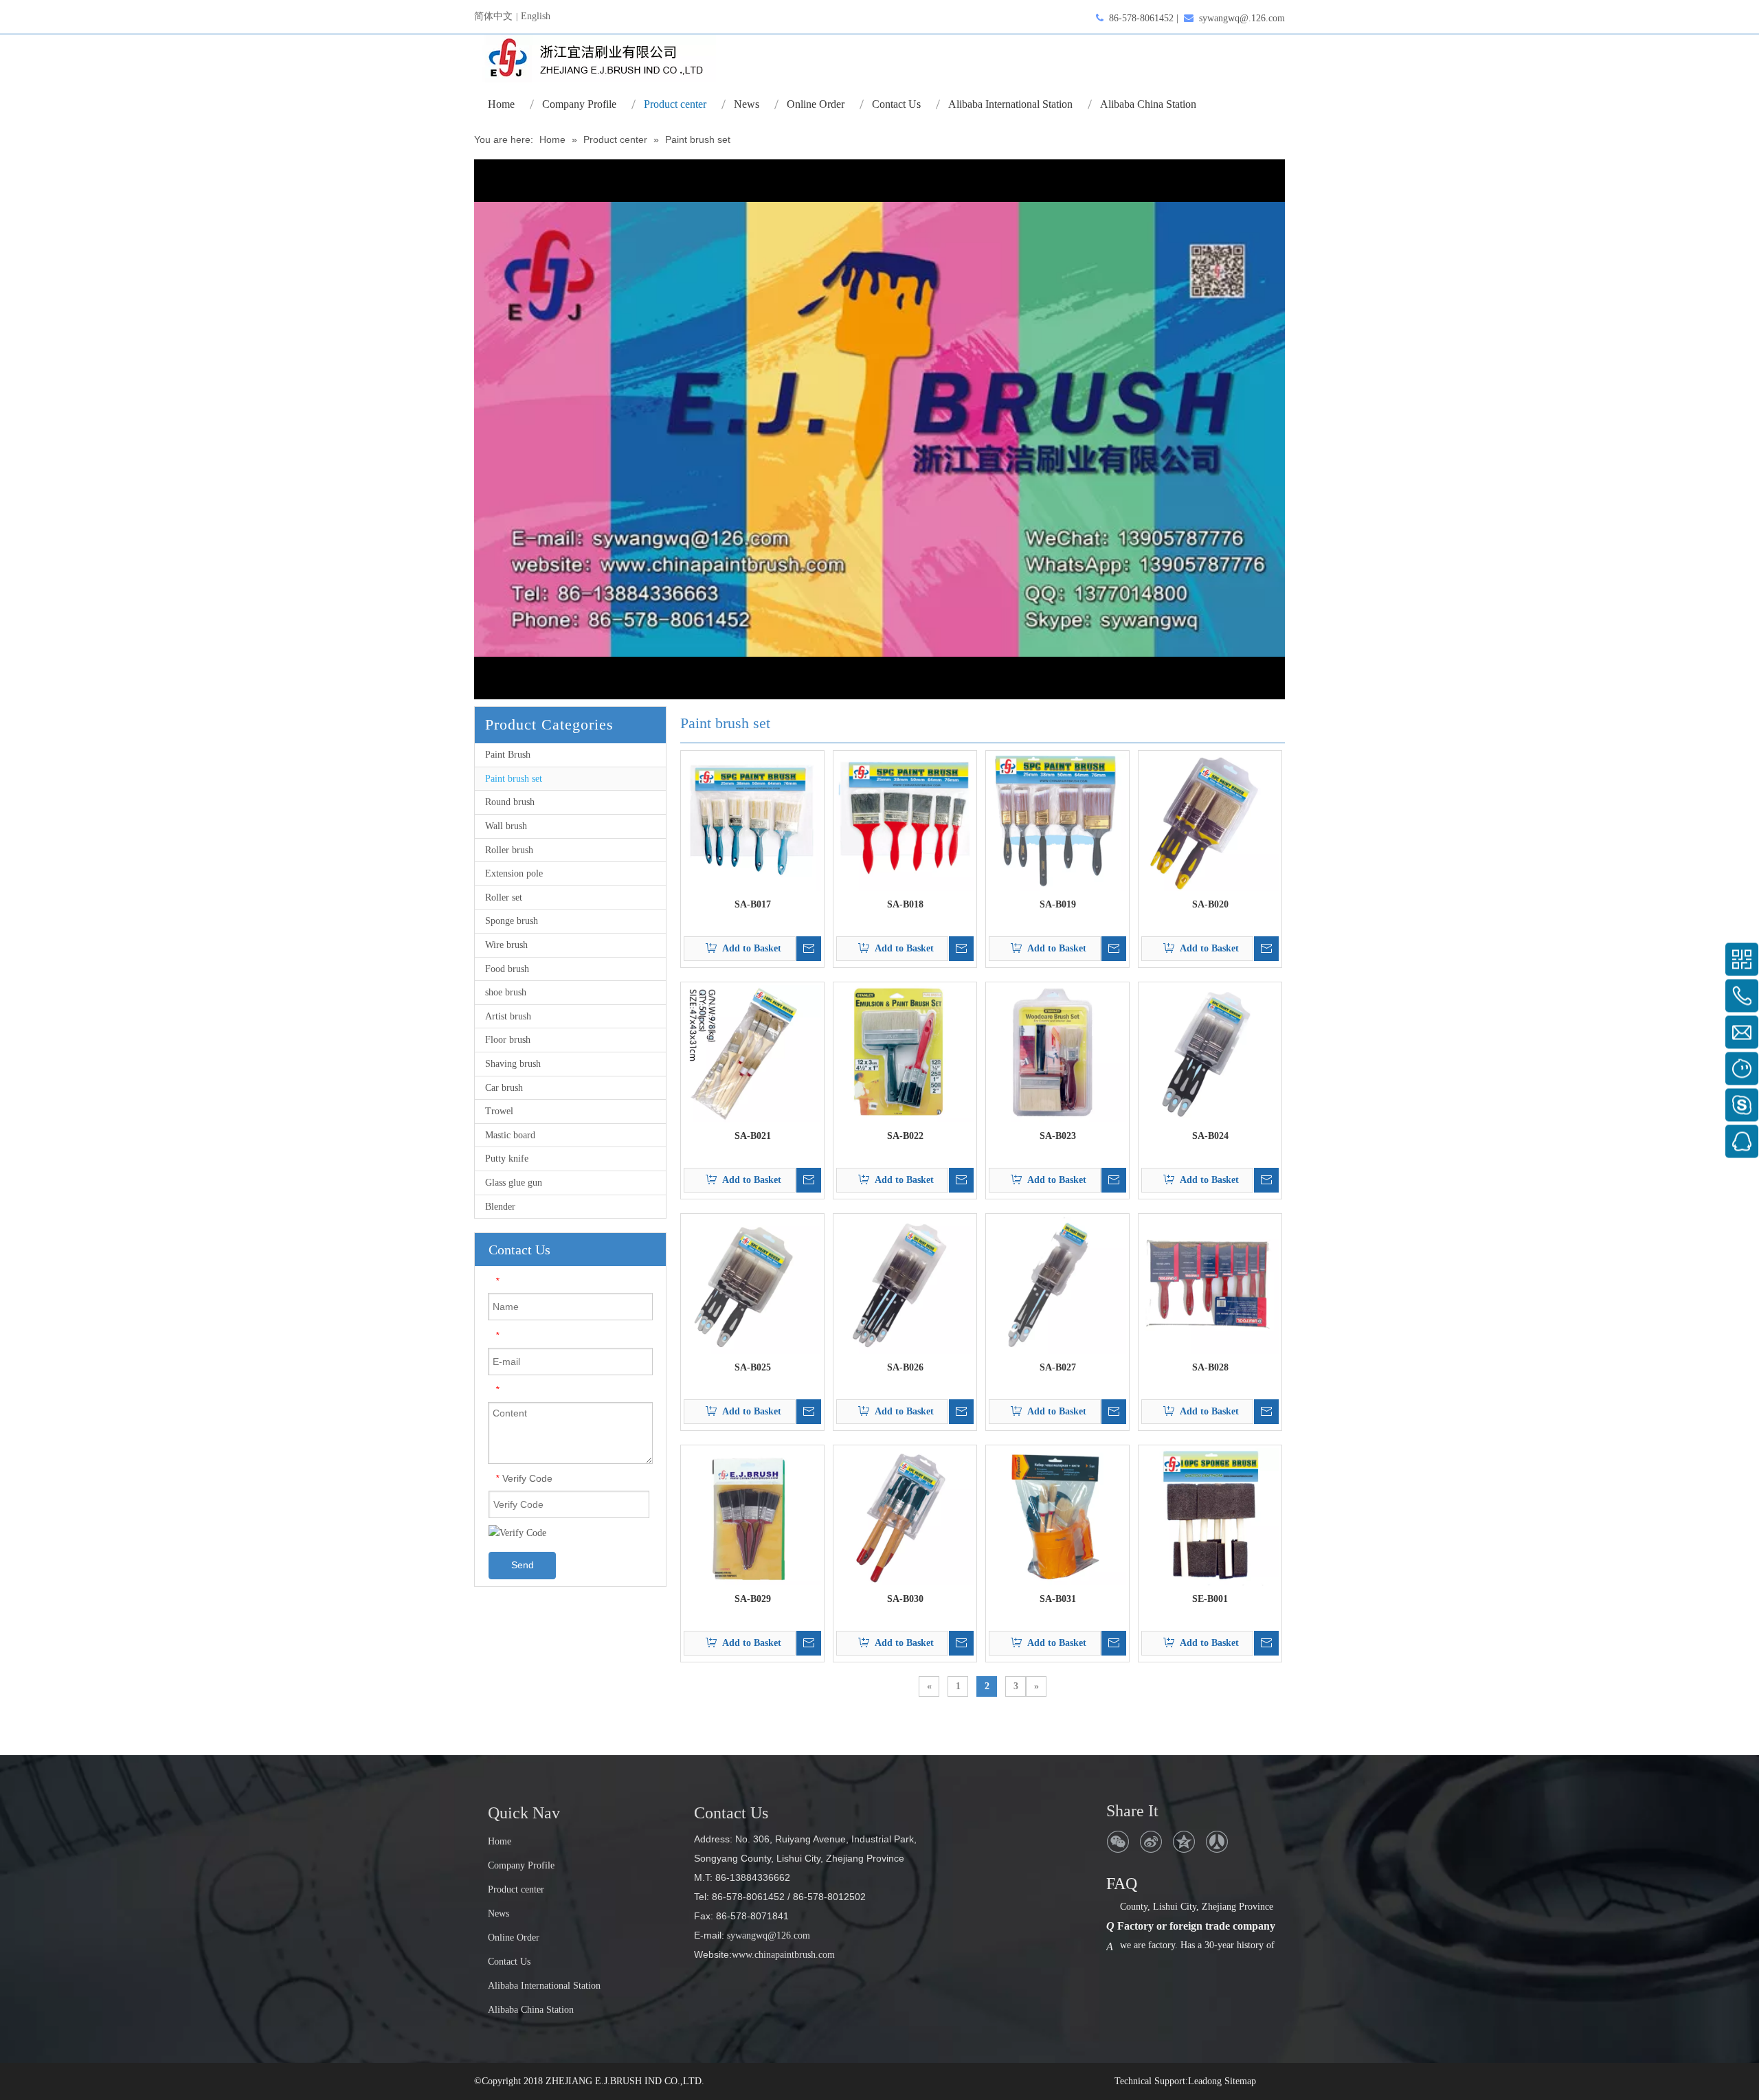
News (498, 1913)
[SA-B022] (905, 1053)
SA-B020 (1210, 904)
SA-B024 (1210, 1136)
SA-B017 (753, 904)
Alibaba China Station (531, 2010)
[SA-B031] (1057, 1516)
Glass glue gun (514, 1183)
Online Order (514, 1938)
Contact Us (509, 1962)
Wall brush (506, 826)
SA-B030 (905, 1599)
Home (500, 1841)
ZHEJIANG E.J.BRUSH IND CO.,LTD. (625, 2081)
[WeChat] (1118, 1842)
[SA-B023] (1057, 1053)
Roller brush (509, 850)
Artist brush (508, 1016)
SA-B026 (905, 1367)
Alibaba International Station (544, 1986)
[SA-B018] (905, 822)
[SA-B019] (1057, 822)
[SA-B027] (1057, 1285)
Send (523, 1565)
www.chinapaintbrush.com (783, 1955)
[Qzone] (1184, 1842)
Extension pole (514, 873)
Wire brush (506, 945)
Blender (500, 1207)
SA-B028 (1210, 1367)
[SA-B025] (752, 1285)
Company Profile (521, 1865)
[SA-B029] (752, 1516)
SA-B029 (753, 1599)
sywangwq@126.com (767, 1935)
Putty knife (507, 1159)
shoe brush (506, 992)
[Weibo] (1151, 1842)
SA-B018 (905, 904)
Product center (516, 1889)
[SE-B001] (1210, 1516)
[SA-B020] (1210, 822)
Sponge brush (512, 921)
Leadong (1205, 2081)
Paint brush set (514, 779)
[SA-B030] (905, 1516)
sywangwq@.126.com (1242, 18)
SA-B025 (753, 1367)
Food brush (507, 969)
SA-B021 (753, 1136)
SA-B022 (905, 1136)
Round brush (510, 802)
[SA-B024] (1210, 1053)
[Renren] (1217, 1842)
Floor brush (508, 1040)
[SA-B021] (752, 1053)
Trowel (499, 1111)
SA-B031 (1058, 1599)
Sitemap (1240, 2081)
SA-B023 (1058, 1136)
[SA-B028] (1210, 1285)
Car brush (504, 1088)
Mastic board (510, 1135)
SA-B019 (1058, 904)
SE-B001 (1210, 1599)
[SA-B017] (752, 822)
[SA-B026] (905, 1285)
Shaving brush (513, 1064)
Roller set (504, 897)
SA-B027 (1058, 1367)
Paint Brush (508, 755)
